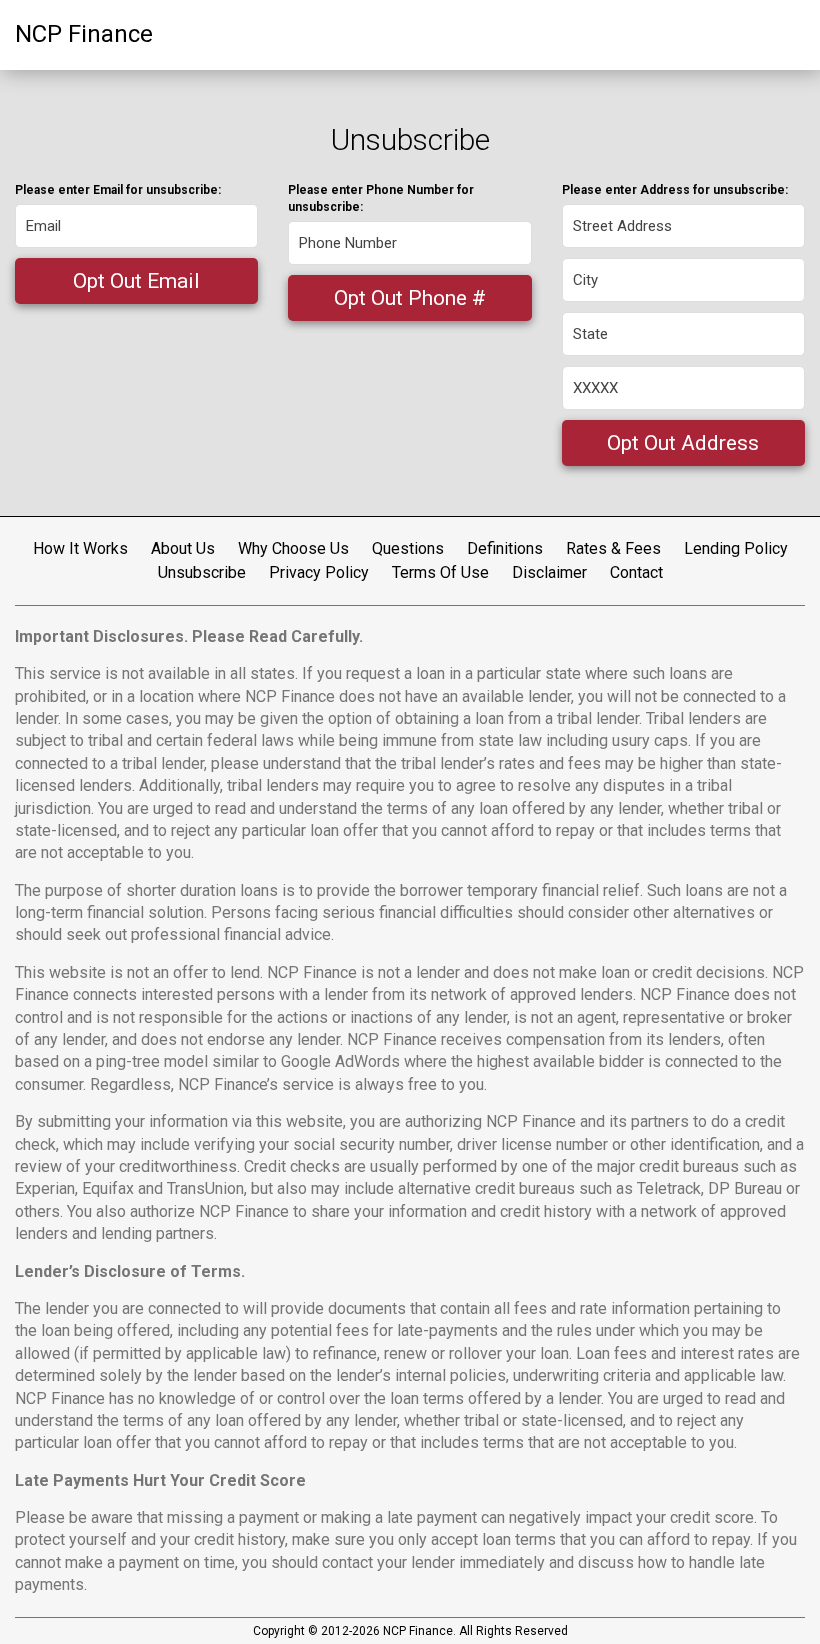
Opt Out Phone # (410, 298)
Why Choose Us (293, 548)
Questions (408, 548)
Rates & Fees (613, 548)
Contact (636, 572)
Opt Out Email (136, 281)
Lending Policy (736, 548)
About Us (183, 548)
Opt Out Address (683, 443)
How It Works (80, 548)
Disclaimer (549, 572)
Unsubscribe (202, 572)
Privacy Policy (319, 572)
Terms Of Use (440, 572)
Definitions (505, 548)
